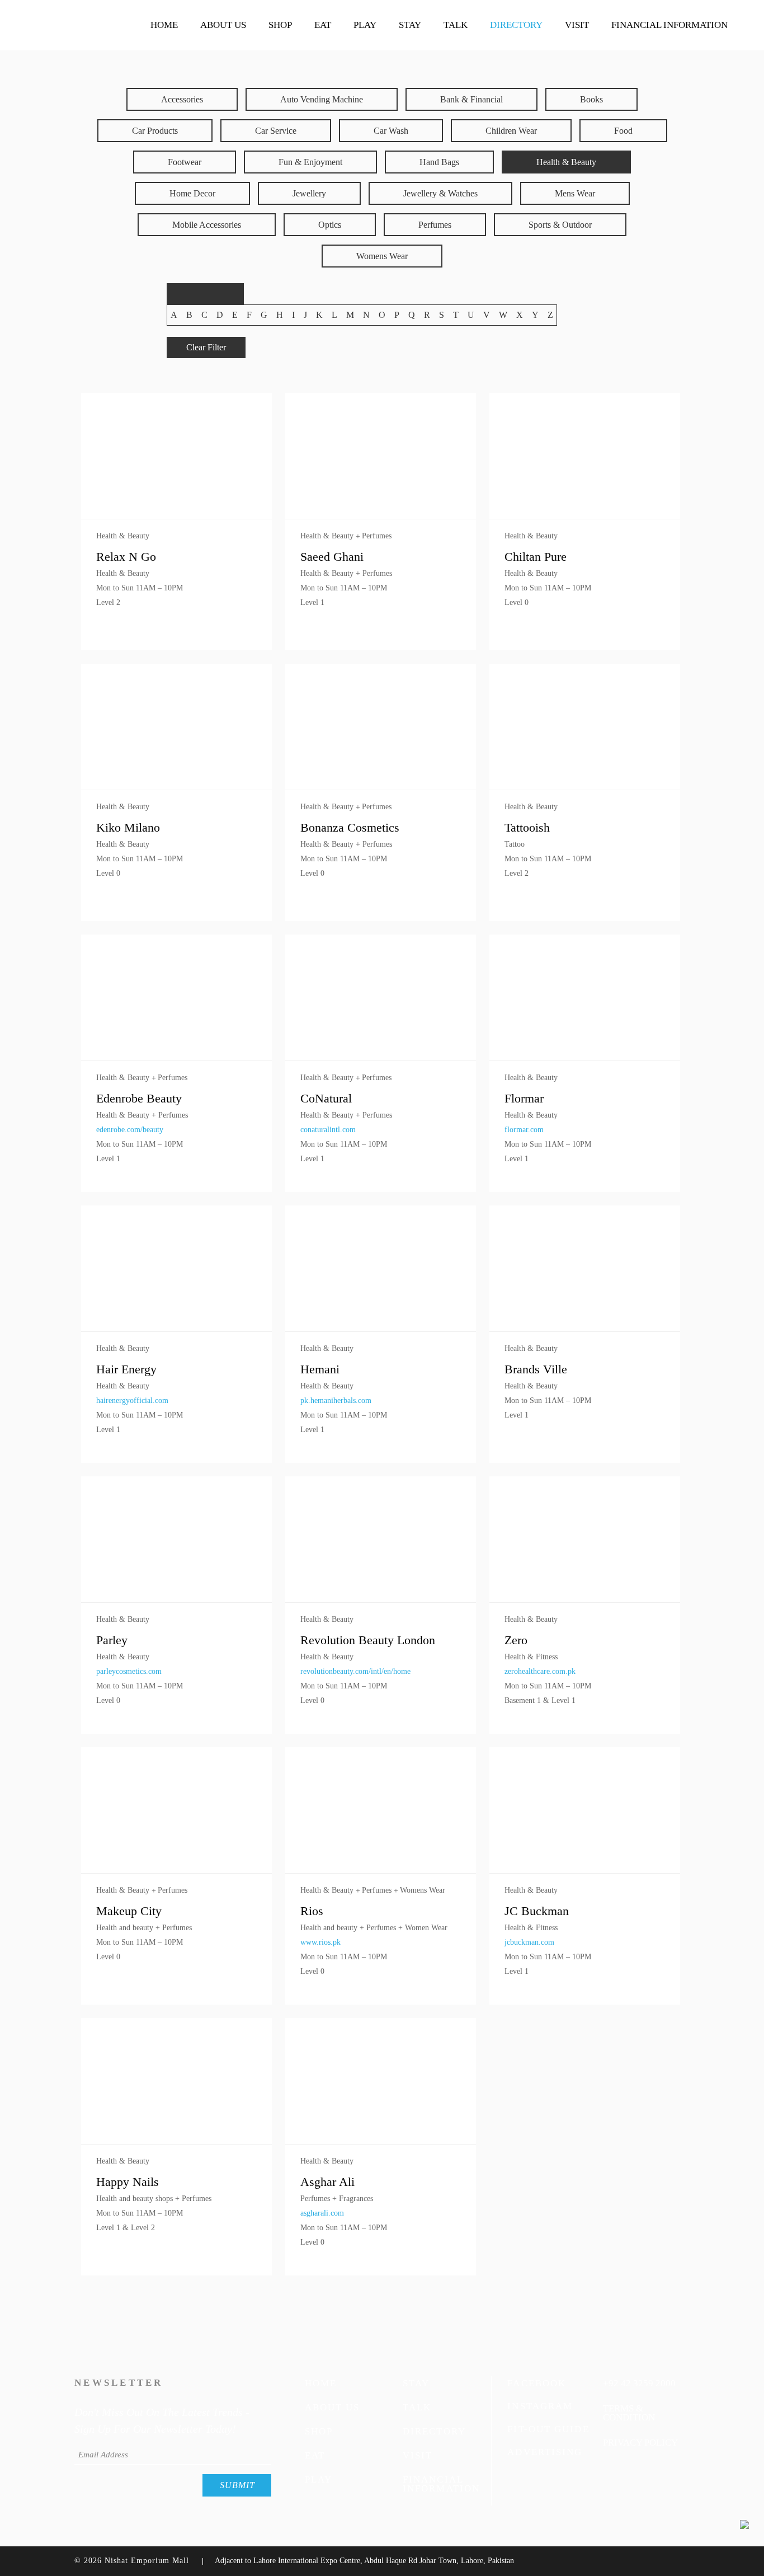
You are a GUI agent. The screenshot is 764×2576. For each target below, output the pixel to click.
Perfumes (435, 225)
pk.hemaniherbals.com (336, 1400)
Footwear (185, 162)
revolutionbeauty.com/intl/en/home (355, 1671)
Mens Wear (575, 193)
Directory (434, 2431)
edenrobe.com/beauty (130, 1130)
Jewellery (309, 193)
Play (319, 2479)
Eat (315, 2455)
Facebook (537, 2383)
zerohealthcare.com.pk (540, 1671)
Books (591, 99)
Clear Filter (206, 347)
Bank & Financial (471, 99)
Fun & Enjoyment (310, 162)
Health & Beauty (566, 162)
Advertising (545, 2452)
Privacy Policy (640, 2442)
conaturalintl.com (328, 1130)
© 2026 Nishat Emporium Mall (132, 2561)
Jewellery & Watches (440, 193)
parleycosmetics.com (129, 1671)
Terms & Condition (629, 2413)
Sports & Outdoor (560, 225)
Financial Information (441, 2484)
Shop (319, 2431)
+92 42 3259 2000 (639, 2383)
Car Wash (391, 131)
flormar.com (524, 1130)
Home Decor (192, 193)
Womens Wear (382, 256)
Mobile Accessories (207, 225)
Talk (417, 2407)
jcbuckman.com (529, 1942)
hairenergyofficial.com (132, 1400)
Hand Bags (439, 162)
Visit (418, 2455)
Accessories (182, 99)
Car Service (276, 131)
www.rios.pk (320, 1942)
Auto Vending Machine (322, 99)
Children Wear (511, 131)
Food (623, 131)
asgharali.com (322, 2213)
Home (321, 2383)
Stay (416, 2383)
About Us (333, 2407)
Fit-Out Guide (548, 2429)
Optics (330, 225)
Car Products (155, 131)
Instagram (540, 2406)
